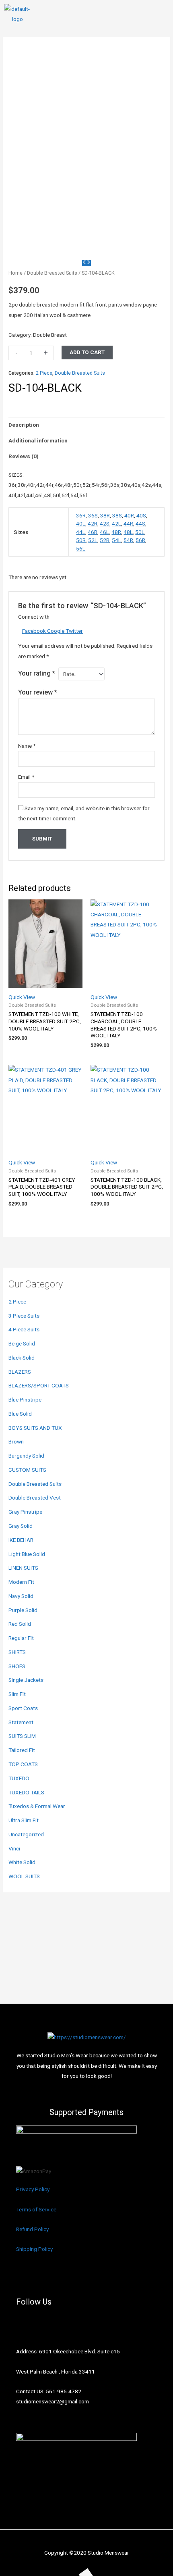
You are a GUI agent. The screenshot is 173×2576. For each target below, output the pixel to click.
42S (105, 524)
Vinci (14, 1848)
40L (81, 524)
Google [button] (56, 631)
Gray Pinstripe (25, 1512)
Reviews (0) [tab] (24, 456)
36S (93, 515)
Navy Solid (21, 1596)
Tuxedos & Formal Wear (37, 1806)
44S (140, 524)
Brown (16, 1441)
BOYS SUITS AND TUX (35, 1428)
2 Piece (17, 1302)
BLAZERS (20, 1372)
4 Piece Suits (24, 1329)
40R (129, 515)
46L (104, 532)
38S (117, 515)
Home (15, 273)
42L (116, 524)
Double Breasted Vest (35, 1498)
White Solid (22, 1862)
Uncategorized (26, 1834)
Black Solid (22, 1358)
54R (128, 540)
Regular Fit (21, 1638)
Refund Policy (32, 2229)
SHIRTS (17, 1652)
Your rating (37, 673)
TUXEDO (19, 1778)
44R (128, 524)
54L (116, 540)
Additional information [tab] (38, 440)
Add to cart (87, 352)
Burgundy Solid (26, 1456)
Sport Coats (23, 1708)
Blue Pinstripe (25, 1400)
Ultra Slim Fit (24, 1820)
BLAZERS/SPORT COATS (39, 1385)
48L (128, 532)
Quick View (22, 997)
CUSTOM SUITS (27, 1470)
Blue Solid (20, 1414)
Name (27, 746)
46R (93, 532)
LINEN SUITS (23, 1568)
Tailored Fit (22, 1750)
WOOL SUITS (24, 1876)
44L (81, 532)
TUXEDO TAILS (26, 1792)
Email (26, 777)
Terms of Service (36, 2209)
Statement (21, 1722)
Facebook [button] (35, 631)
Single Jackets (26, 1680)
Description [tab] (24, 425)
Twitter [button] (74, 631)
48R (116, 532)
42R (93, 524)
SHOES (17, 1666)
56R (140, 540)
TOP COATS (23, 1764)
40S (141, 515)
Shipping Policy (34, 2249)
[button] (163, 14)
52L (93, 540)
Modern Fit (21, 1582)
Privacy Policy (33, 2189)
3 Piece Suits (24, 1316)
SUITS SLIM (22, 1736)
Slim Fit (17, 1694)
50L (140, 532)
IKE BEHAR (21, 1540)
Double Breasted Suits (35, 1484)
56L (81, 549)
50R (81, 540)
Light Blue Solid (27, 1554)
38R (105, 515)
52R (105, 540)
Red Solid (20, 1624)
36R (81, 515)
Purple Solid (23, 1610)
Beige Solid (22, 1343)
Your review (38, 692)
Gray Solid (21, 1526)
